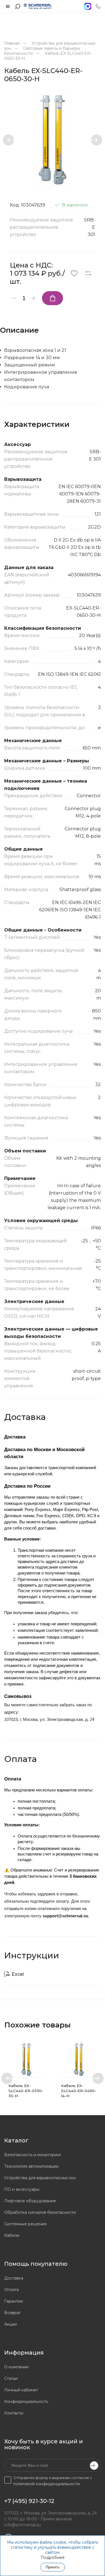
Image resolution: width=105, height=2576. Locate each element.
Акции (11, 2324)
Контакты (14, 2413)
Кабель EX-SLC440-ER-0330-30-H (26, 2091)
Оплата (11, 2290)
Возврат (12, 2313)
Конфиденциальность (26, 2401)
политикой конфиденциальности (46, 2484)
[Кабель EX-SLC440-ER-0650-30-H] (53, 140)
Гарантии (14, 2301)
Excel (18, 1974)
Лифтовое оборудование (30, 2201)
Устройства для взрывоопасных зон (40, 2178)
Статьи (11, 2378)
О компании (16, 2367)
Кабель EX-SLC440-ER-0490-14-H (79, 2091)
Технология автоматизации (31, 2166)
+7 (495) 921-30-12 (29, 2501)
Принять (53, 2567)
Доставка (14, 2278)
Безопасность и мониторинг (33, 2155)
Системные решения (25, 2224)
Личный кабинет (21, 2390)
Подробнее (53, 2557)
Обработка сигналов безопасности (40, 2212)
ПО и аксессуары (22, 2189)
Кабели (12, 2235)
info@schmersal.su (23, 2525)
